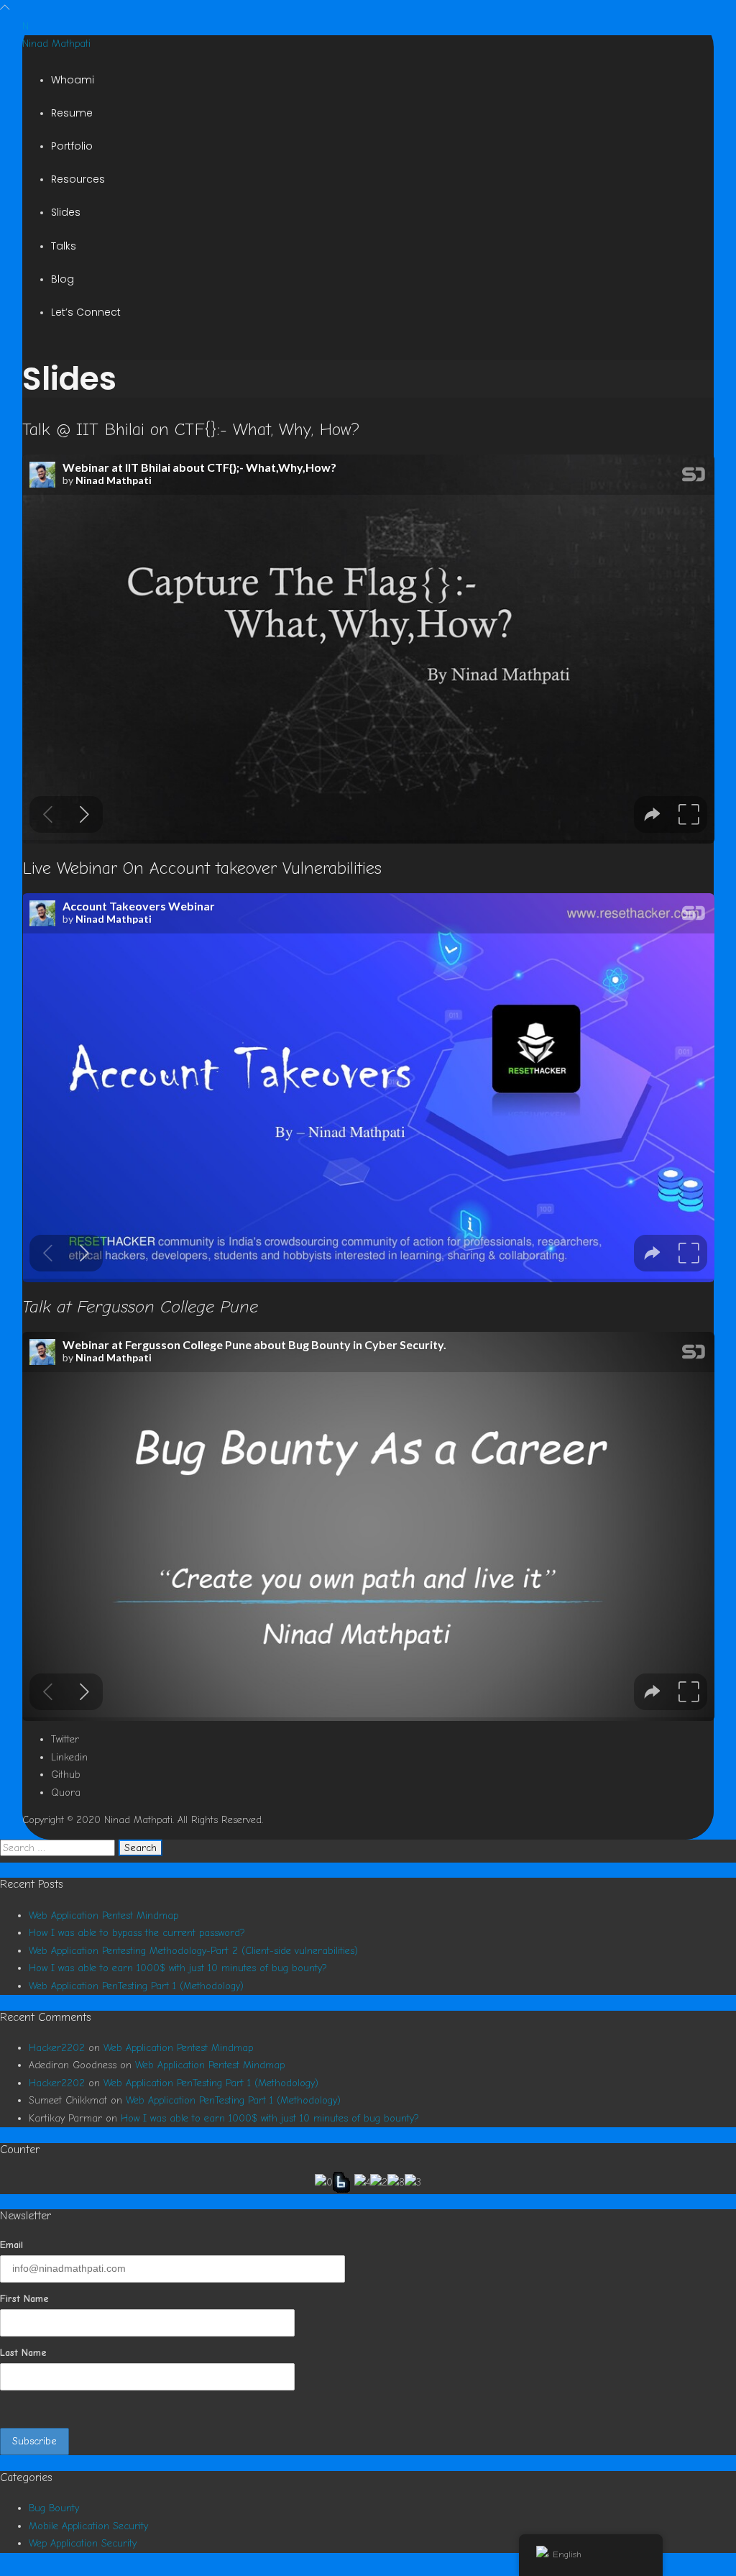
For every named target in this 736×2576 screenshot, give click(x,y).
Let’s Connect (86, 312)
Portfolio (72, 146)
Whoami (73, 80)
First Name (24, 2299)
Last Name (23, 2353)
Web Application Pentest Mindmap (103, 1915)
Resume (72, 113)
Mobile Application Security (88, 2526)
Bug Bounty (54, 2508)
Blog (63, 279)
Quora (66, 1792)
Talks (64, 246)
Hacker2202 (57, 2048)
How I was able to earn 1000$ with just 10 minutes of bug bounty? (178, 1968)
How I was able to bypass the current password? (137, 1933)
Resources (78, 179)
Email (11, 2245)
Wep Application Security (83, 2543)
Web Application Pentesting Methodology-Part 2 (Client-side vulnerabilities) (193, 1951)
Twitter (65, 1739)
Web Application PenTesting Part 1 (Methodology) (136, 1986)
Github (66, 1775)
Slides (66, 212)
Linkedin (69, 1757)
